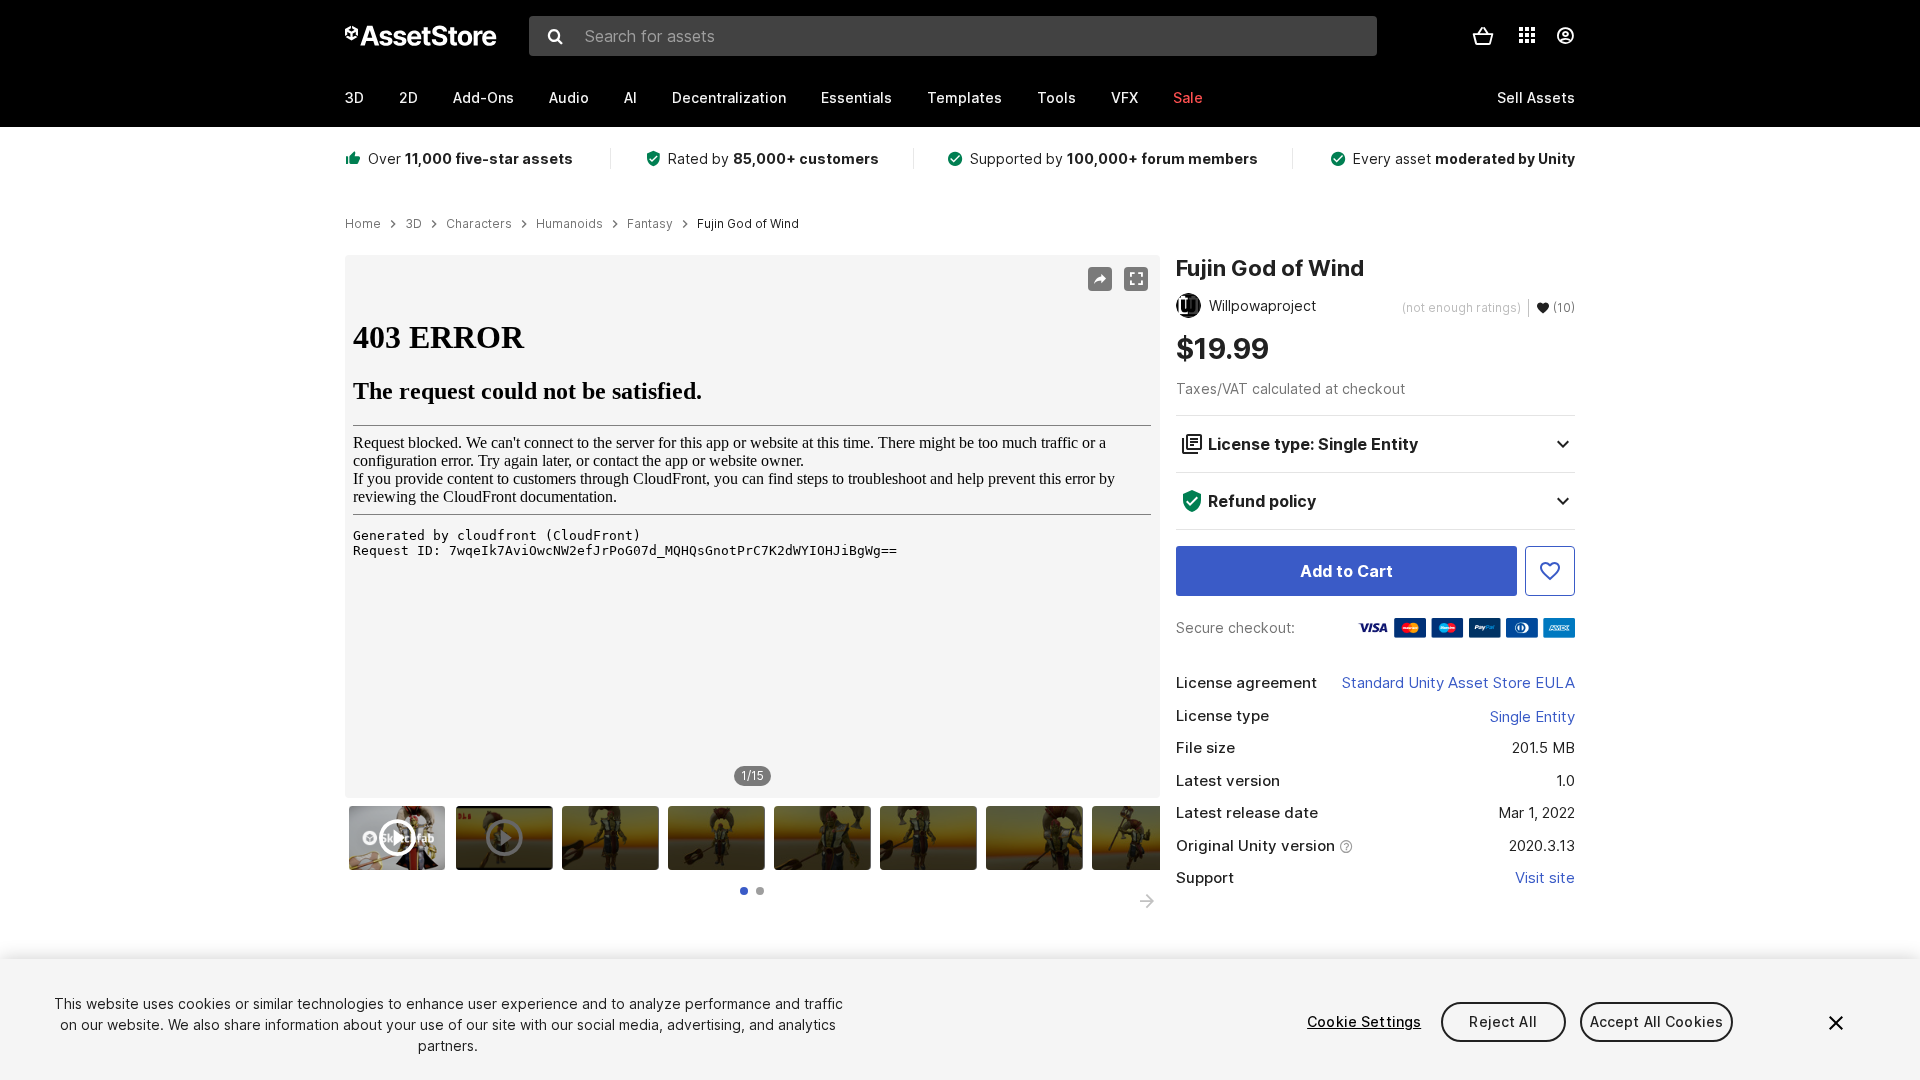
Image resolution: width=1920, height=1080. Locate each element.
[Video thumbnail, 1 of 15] (402, 838)
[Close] (1836, 1023)
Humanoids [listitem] (569, 224)
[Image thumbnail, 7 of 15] (1039, 838)
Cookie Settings (1364, 1021)
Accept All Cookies (1657, 1021)
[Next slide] (1147, 901)
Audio (569, 97)
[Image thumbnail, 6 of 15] (933, 838)
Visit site (1545, 877)
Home (363, 224)
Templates (964, 97)
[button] (1483, 36)
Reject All (1502, 1021)
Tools (1056, 97)
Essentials (856, 97)
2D (408, 97)
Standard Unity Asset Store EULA (1458, 682)
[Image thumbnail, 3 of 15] (615, 838)
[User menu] (1565, 36)
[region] (752, 527)
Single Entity (1532, 716)
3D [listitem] (413, 224)
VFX (1124, 97)
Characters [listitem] (479, 224)
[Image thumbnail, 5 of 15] (827, 838)
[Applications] (1527, 35)
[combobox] (953, 36)
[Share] (1100, 279)
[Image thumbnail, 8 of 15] (1145, 838)
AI (630, 97)
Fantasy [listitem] (650, 224)
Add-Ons (483, 97)
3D (354, 97)
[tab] (744, 891)
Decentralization (729, 97)
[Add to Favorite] (1550, 571)
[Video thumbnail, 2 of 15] (509, 838)
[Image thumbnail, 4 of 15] (721, 838)
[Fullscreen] (1136, 279)
